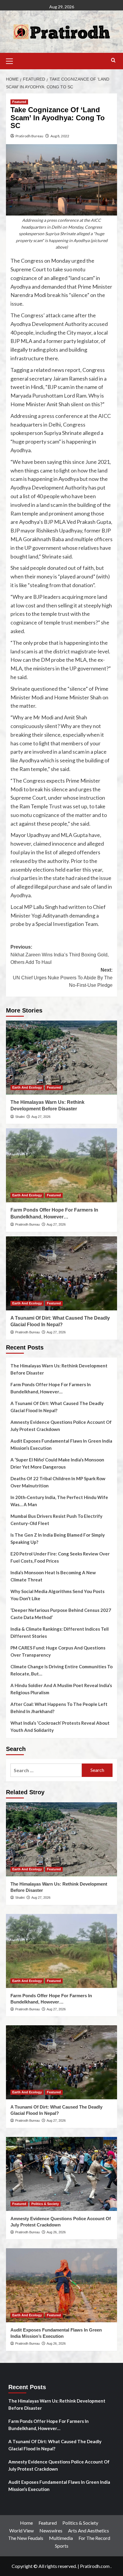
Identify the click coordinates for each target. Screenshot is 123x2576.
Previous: (60, 955)
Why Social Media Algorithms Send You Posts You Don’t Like (57, 1595)
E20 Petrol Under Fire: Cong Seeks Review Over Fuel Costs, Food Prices (60, 1557)
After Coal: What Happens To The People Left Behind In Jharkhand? (59, 1708)
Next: (63, 978)
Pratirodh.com (95, 2566)
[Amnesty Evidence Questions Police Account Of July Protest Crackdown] (61, 2174)
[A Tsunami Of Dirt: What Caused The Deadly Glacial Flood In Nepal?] (61, 1273)
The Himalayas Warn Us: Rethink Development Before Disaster (59, 1369)
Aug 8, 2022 (60, 136)
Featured (19, 102)
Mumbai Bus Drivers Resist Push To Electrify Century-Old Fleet (56, 1520)
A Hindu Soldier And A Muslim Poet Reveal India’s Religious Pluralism (61, 1689)
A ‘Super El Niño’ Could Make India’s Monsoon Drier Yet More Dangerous (57, 1463)
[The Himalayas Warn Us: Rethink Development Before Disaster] (61, 1058)
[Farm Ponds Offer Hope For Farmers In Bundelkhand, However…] (61, 1165)
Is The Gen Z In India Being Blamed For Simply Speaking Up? (58, 1538)
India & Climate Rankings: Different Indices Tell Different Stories (60, 1632)
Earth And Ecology (27, 1087)
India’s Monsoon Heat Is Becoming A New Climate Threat (53, 1576)
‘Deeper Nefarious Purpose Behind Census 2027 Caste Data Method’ (61, 1614)
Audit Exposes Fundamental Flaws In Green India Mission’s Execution (61, 1444)
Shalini (20, 1117)
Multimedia (61, 2538)
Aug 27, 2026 (41, 1117)
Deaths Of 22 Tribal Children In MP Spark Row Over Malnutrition (58, 1482)
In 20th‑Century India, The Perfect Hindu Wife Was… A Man (59, 1501)
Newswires (51, 2530)
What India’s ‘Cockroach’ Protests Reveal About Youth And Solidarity (60, 1726)
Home (26, 2523)
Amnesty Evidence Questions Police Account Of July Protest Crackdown (61, 1426)
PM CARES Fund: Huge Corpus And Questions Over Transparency (58, 1651)
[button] (12, 60)
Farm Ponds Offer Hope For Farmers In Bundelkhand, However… (51, 1388)
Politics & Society (45, 2204)
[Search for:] (46, 1770)
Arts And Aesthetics (89, 2530)
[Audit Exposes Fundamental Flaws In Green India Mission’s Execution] (61, 2285)
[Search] (113, 60)
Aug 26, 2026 (56, 2232)
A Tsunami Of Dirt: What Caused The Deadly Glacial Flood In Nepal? (57, 1407)
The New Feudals (26, 2538)
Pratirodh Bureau (29, 136)
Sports (62, 2546)
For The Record (94, 2538)
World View (21, 2530)
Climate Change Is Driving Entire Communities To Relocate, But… (61, 1670)
